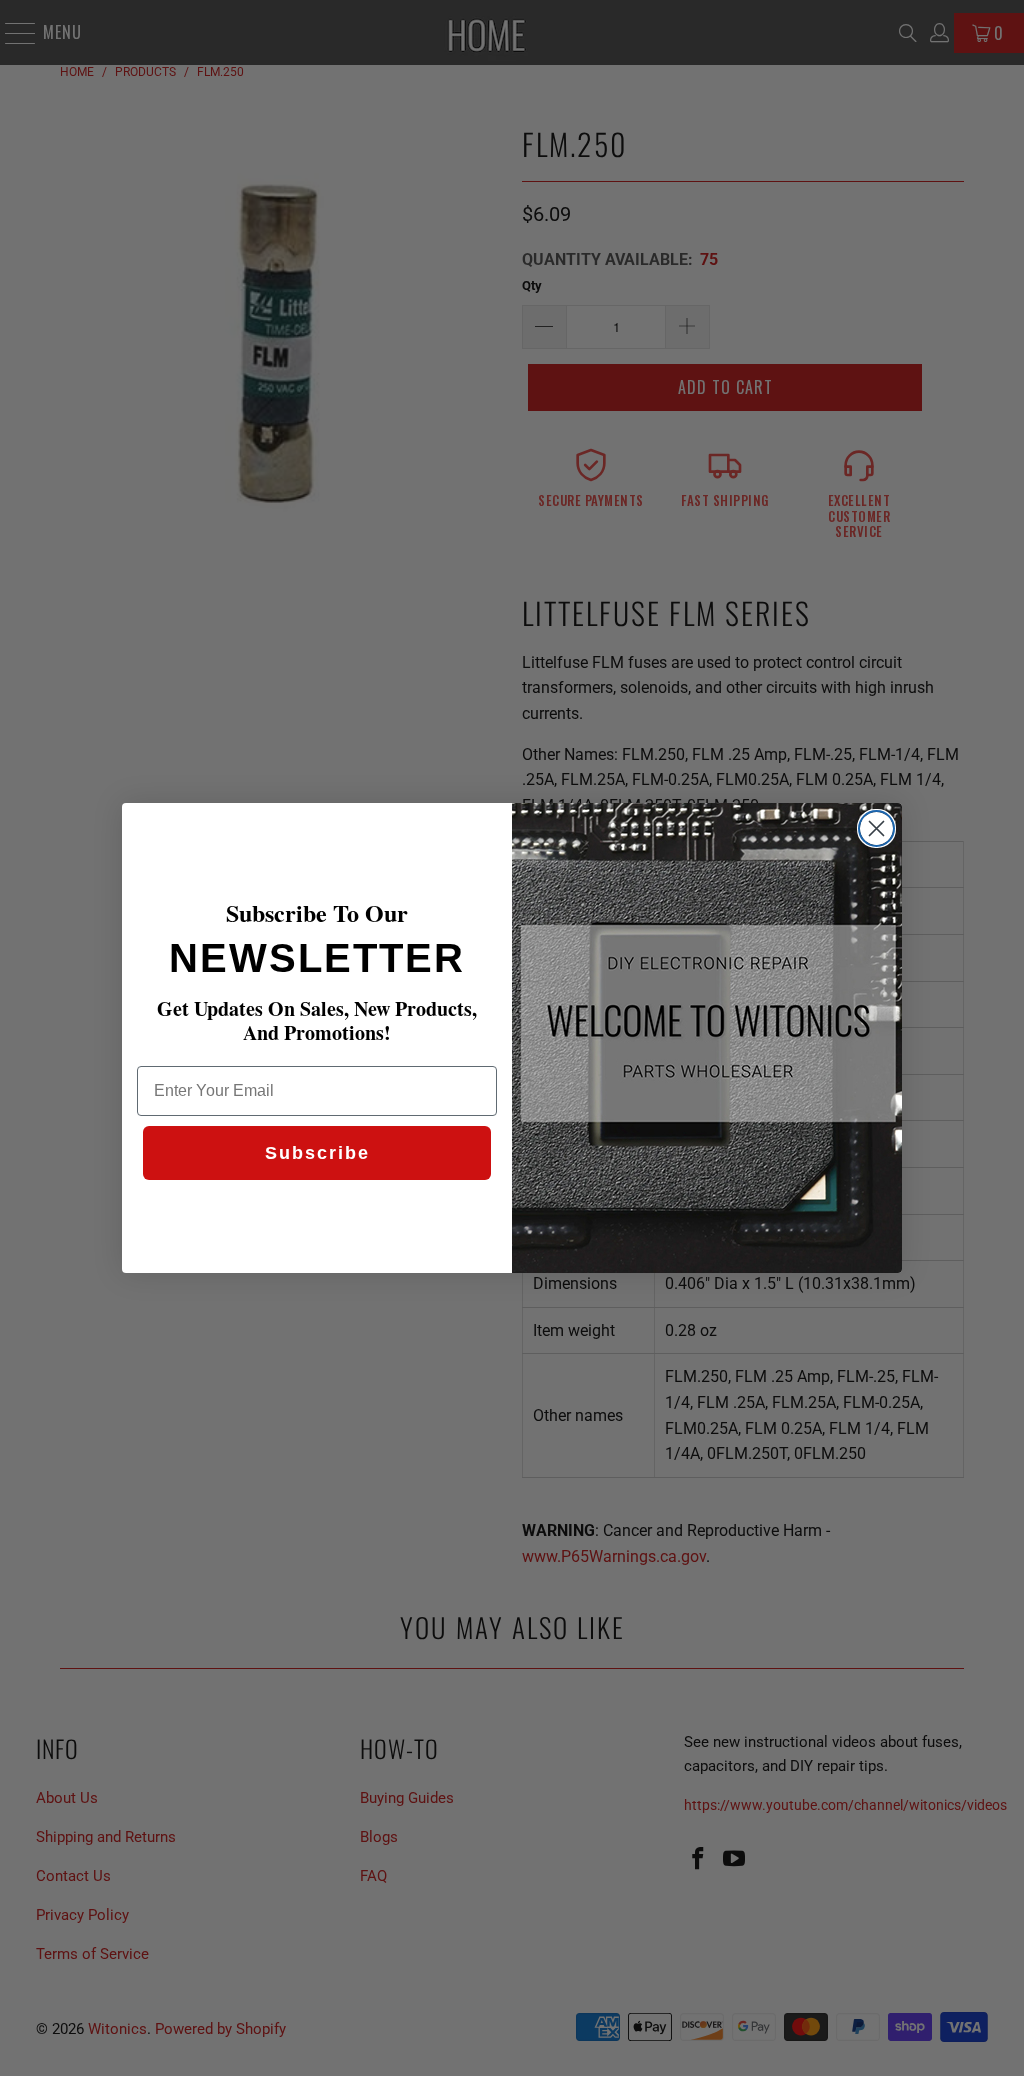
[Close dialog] (876, 828)
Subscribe (317, 1153)
